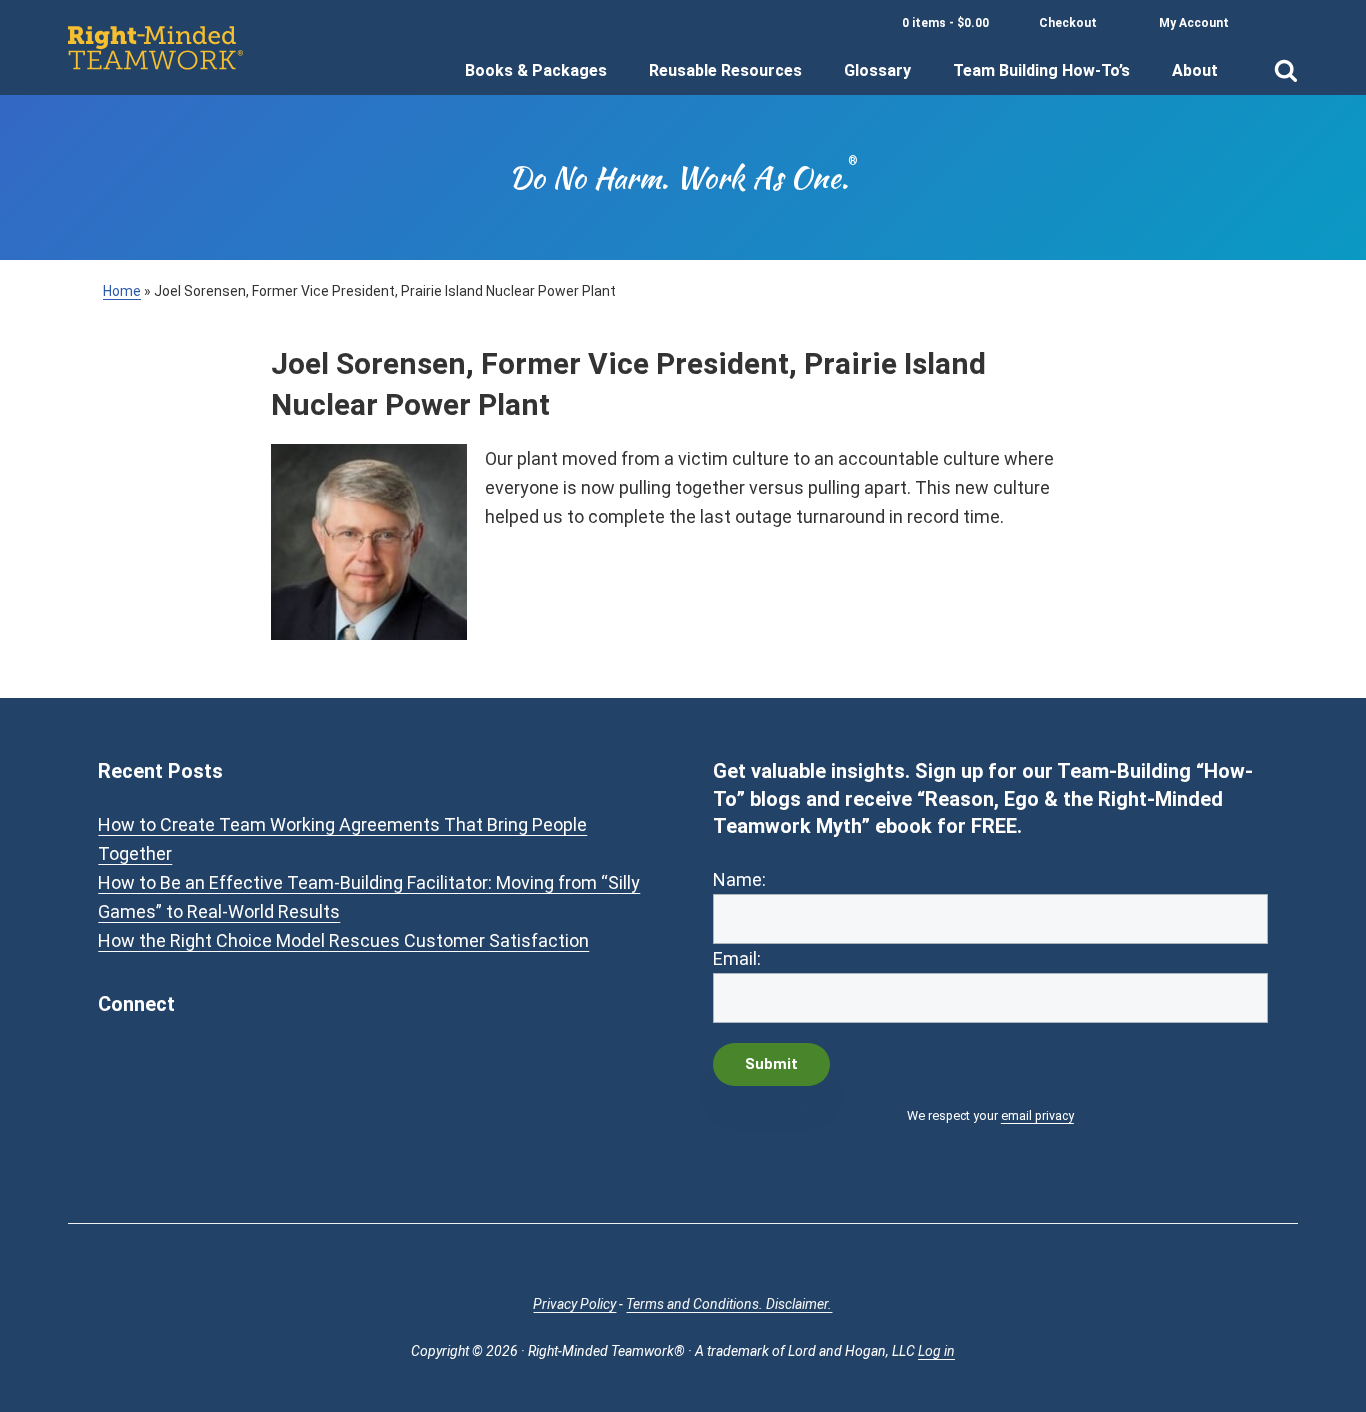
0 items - (945, 23)
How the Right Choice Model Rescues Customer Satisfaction (343, 940)
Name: (739, 879)
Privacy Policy (574, 1304)
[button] (1286, 58)
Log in (936, 1351)
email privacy (1037, 1115)
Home (122, 291)
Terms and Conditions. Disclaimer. (729, 1304)
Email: (737, 958)
